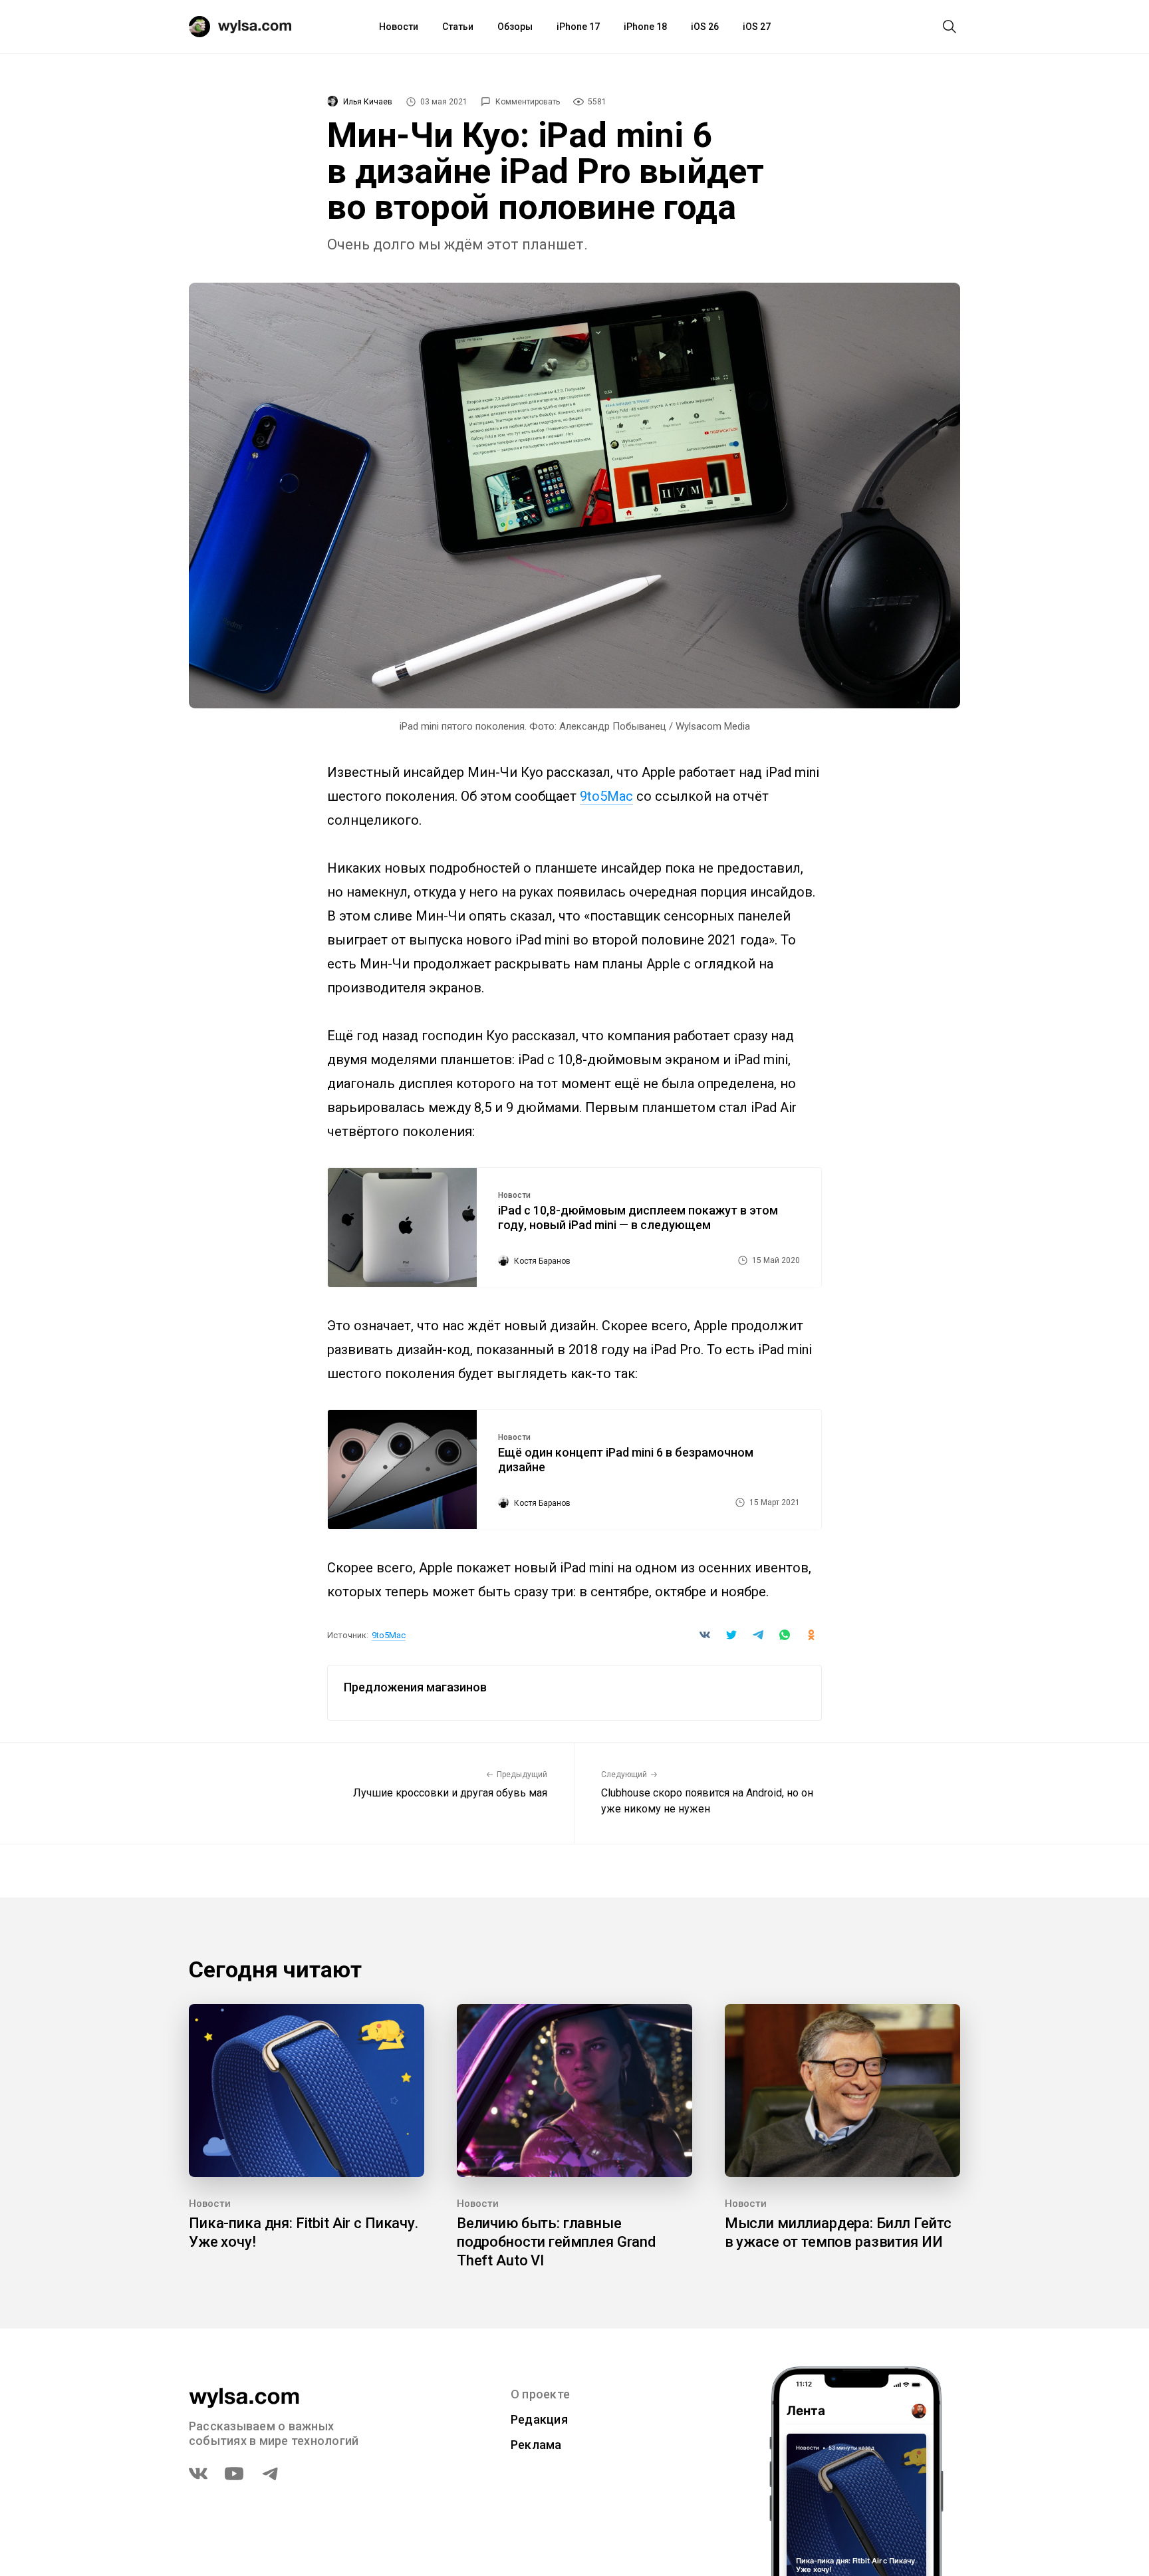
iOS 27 (757, 27)
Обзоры (515, 27)
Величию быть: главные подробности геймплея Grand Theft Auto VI (556, 2242)
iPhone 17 (578, 27)
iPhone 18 (645, 27)
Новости (399, 27)
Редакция (539, 2419)
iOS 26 (705, 27)
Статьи (458, 27)
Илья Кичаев (368, 102)
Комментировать (528, 102)
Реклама (536, 2445)
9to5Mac (606, 796)
